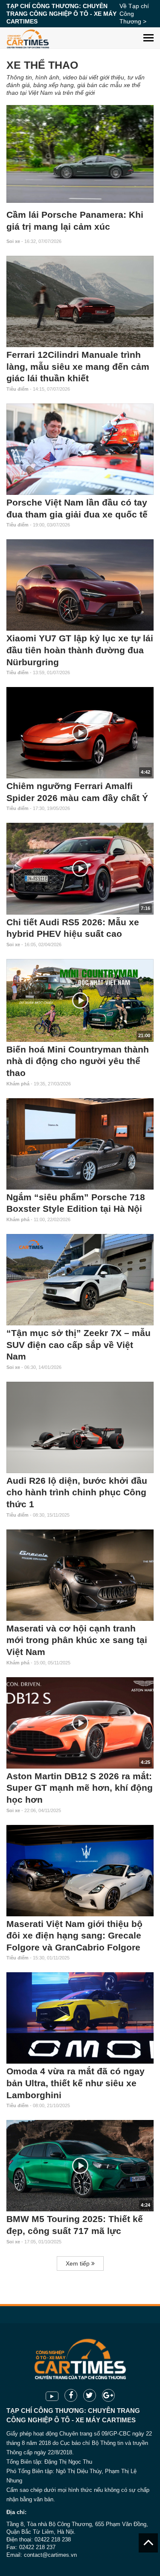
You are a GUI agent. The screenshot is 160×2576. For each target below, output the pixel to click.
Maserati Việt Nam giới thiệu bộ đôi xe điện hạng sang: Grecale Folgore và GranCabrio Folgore (74, 1936)
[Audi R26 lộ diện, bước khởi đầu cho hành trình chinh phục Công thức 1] (80, 1427)
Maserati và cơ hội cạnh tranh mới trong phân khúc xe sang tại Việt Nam (77, 1640)
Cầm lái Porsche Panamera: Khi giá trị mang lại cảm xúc (75, 221)
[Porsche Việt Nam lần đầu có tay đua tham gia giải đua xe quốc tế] (80, 449)
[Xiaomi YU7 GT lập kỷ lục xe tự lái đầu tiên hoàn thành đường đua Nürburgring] (80, 585)
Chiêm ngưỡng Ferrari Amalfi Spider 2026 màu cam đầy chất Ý (77, 792)
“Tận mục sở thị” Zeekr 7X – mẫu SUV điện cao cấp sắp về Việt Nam (79, 1345)
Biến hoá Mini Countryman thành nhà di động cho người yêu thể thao (78, 1061)
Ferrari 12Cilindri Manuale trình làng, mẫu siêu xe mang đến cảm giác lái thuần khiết (78, 367)
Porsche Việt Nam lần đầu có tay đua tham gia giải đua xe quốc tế (77, 509)
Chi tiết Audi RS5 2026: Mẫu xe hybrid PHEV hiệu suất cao (73, 928)
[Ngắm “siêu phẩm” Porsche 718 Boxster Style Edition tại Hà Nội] (80, 1144)
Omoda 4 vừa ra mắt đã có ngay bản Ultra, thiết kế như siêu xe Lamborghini (76, 2083)
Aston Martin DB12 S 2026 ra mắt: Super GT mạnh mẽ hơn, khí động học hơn (80, 1788)
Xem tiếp (79, 2263)
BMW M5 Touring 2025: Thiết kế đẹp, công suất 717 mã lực (75, 2225)
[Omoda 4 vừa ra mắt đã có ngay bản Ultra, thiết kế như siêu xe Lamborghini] (80, 2018)
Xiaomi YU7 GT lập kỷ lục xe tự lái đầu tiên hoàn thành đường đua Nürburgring (80, 650)
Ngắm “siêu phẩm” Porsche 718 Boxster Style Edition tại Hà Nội (76, 1203)
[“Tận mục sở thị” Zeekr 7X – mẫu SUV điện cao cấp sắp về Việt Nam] (80, 1280)
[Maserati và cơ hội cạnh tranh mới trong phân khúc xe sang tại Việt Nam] (80, 1575)
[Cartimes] (28, 38)
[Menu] (148, 31)
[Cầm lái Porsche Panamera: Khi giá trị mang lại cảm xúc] (80, 154)
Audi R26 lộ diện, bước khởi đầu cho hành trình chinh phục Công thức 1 (77, 1493)
